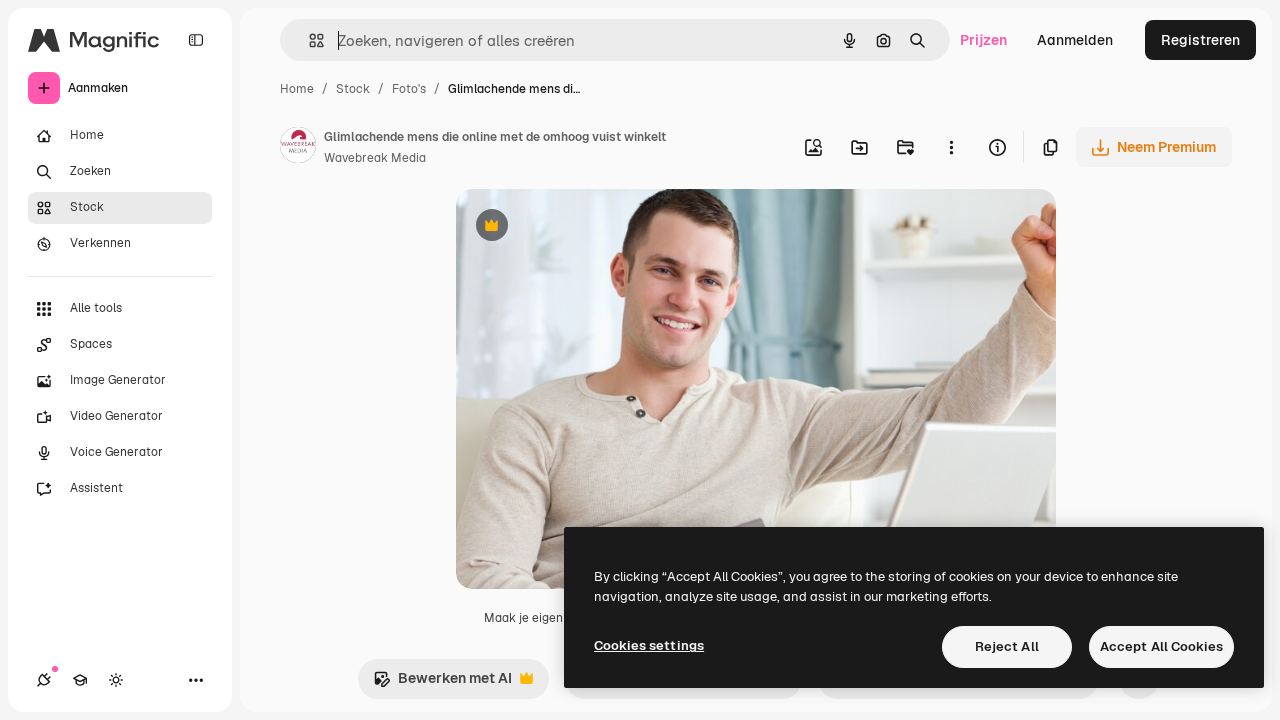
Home (297, 89)
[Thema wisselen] (116, 680)
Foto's (409, 89)
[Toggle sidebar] (196, 40)
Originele (587, 227)
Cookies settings (649, 645)
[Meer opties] (951, 147)
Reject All (1007, 646)
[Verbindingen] (44, 680)
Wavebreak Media (375, 158)
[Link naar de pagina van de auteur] (298, 148)
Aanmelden (1075, 40)
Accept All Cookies (1161, 646)
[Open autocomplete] (308, 40)
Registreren (1200, 40)
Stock (353, 89)
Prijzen (983, 40)
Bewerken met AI (442, 683)
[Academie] (80, 680)
